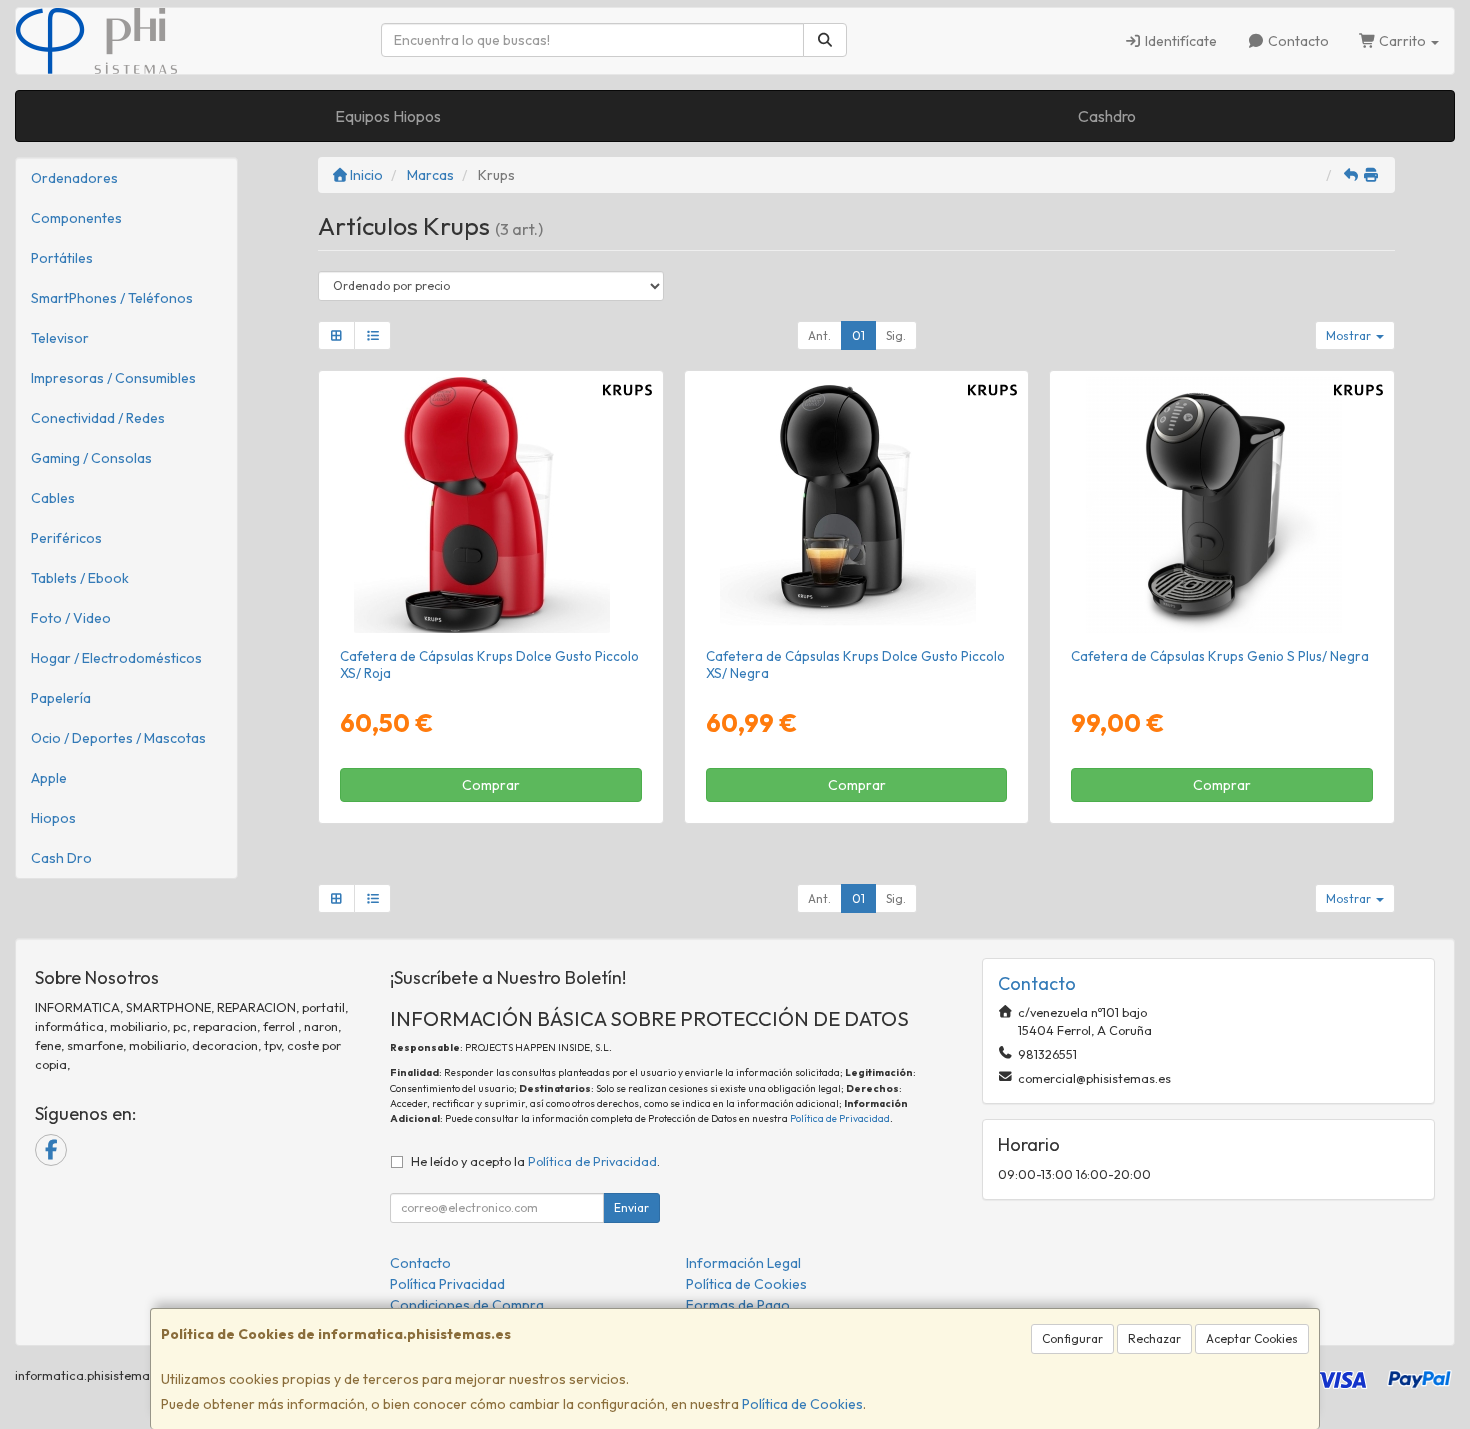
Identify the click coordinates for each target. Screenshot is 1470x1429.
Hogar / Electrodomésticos (116, 658)
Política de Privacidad (840, 1118)
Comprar (491, 785)
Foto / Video (71, 618)
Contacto (1297, 41)
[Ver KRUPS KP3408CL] (1222, 505)
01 (858, 335)
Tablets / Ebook (80, 578)
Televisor (60, 338)
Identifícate (1179, 41)
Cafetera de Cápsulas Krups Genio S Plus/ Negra (1220, 656)
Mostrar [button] (1350, 335)
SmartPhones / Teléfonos (112, 298)
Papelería (61, 698)
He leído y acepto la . (535, 1161)
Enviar (631, 1207)
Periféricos (66, 538)
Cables (53, 498)
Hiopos (53, 818)
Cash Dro (61, 858)
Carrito (1402, 41)
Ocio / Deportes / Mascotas (118, 738)
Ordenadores (74, 178)
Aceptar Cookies (1252, 1338)
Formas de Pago (738, 1305)
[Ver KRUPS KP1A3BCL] (856, 505)
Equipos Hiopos (388, 116)
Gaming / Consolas (91, 458)
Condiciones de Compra (467, 1305)
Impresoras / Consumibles (113, 378)
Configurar (1072, 1338)
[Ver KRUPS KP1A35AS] (490, 505)
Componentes (76, 218)
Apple (49, 778)
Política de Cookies (802, 1404)
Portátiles (62, 258)
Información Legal (743, 1263)
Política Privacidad (447, 1284)
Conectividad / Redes (98, 418)
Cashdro (1107, 116)
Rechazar (1154, 1338)
